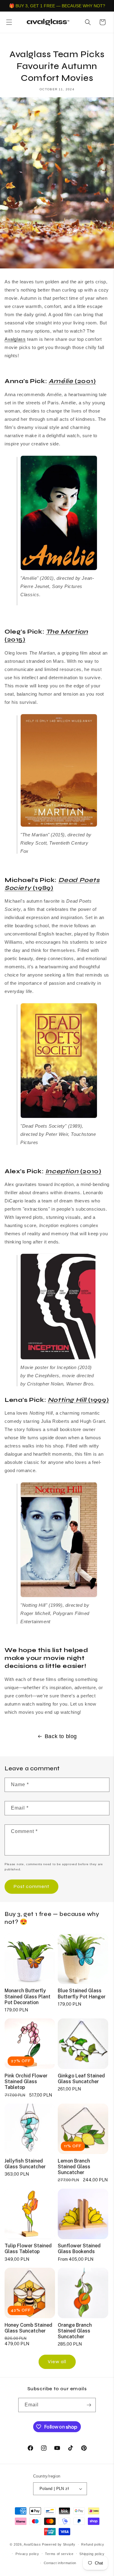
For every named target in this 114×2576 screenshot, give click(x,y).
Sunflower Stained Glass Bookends (79, 2249)
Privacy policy (27, 2554)
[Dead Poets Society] (59, 1118)
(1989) (52, 884)
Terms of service (59, 2554)
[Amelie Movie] (59, 570)
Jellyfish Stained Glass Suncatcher (25, 2164)
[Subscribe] (89, 2405)
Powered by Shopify (59, 2544)
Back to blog (61, 1736)
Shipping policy (92, 2554)
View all (57, 2362)
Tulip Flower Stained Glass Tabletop (28, 2249)
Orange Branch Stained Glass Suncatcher (75, 2331)
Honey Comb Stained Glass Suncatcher (28, 2328)
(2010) (73, 1171)
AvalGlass (32, 2544)
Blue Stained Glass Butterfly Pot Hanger (82, 1993)
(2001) (72, 381)
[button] (9, 22)
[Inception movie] (58, 1359)
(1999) (78, 1400)
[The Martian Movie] (59, 826)
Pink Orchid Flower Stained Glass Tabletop (26, 2082)
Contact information (60, 2563)
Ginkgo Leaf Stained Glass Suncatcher (81, 2079)
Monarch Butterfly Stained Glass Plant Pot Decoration (28, 1996)
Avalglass (15, 339)
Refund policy (93, 2544)
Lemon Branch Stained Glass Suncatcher (74, 2167)
